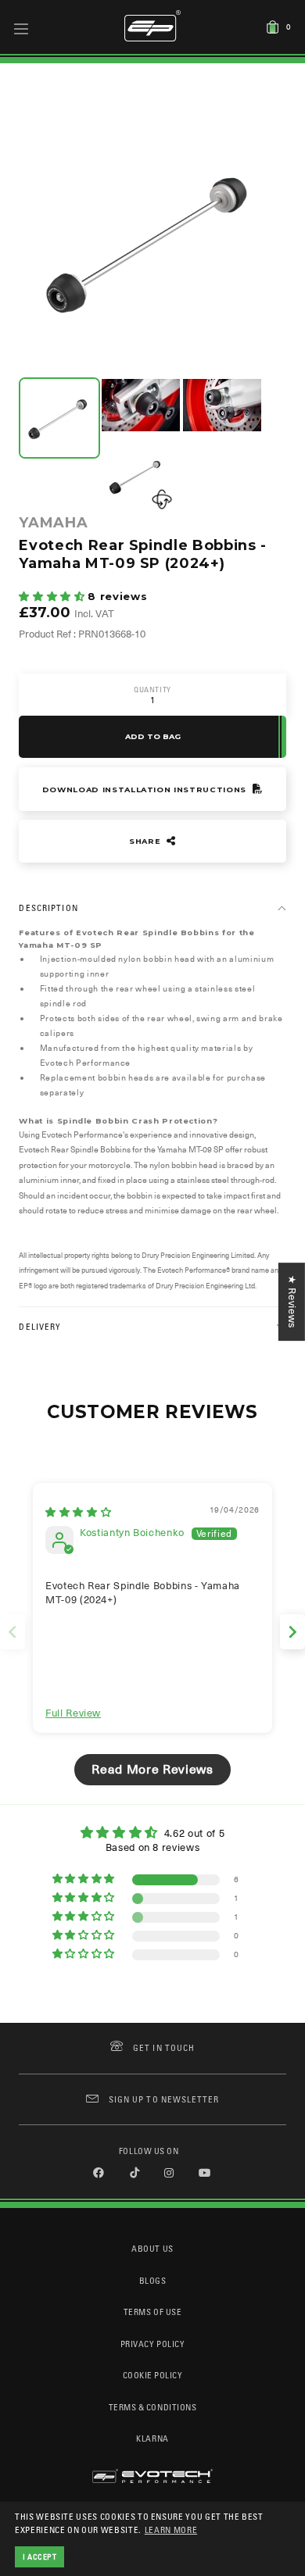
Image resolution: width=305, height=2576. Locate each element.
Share (146, 841)
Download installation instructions (146, 790)
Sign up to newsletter (164, 2099)
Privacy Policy (152, 2344)
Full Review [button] (73, 1713)
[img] (78, 1512)
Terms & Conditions (153, 2407)
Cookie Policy (153, 2375)
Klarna (152, 2438)
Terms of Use (152, 2312)
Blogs (153, 2280)
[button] (53, 597)
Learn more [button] (171, 2530)
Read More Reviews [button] (152, 1770)
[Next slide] (292, 1632)
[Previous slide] (13, 1632)
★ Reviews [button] (292, 1302)
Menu (22, 28)
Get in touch (164, 2047)
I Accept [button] (40, 2556)
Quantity (152, 690)
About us (152, 2248)
